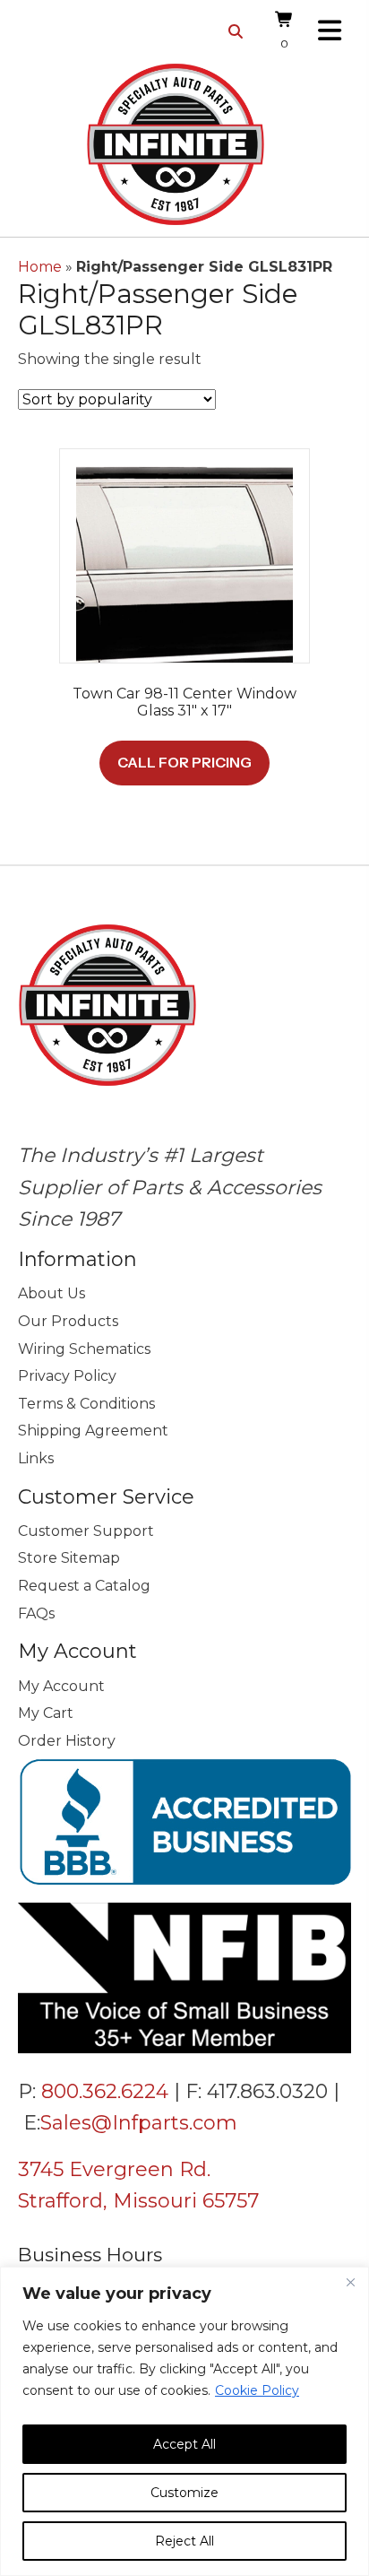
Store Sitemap (69, 1558)
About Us (51, 1293)
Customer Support (86, 1531)
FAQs (36, 1613)
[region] (184, 2421)
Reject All (184, 2541)
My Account (61, 1686)
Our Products (68, 1321)
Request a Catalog (84, 1586)
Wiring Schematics (84, 1349)
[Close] (350, 2282)
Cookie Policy (257, 2390)
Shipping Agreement (93, 1431)
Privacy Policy (67, 1376)
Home (40, 267)
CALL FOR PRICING (184, 762)
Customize (184, 2493)
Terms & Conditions (86, 1404)
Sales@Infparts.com (139, 2123)
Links (36, 1458)
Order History (67, 1741)
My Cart (46, 1713)
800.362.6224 (105, 2091)
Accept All (184, 2444)
